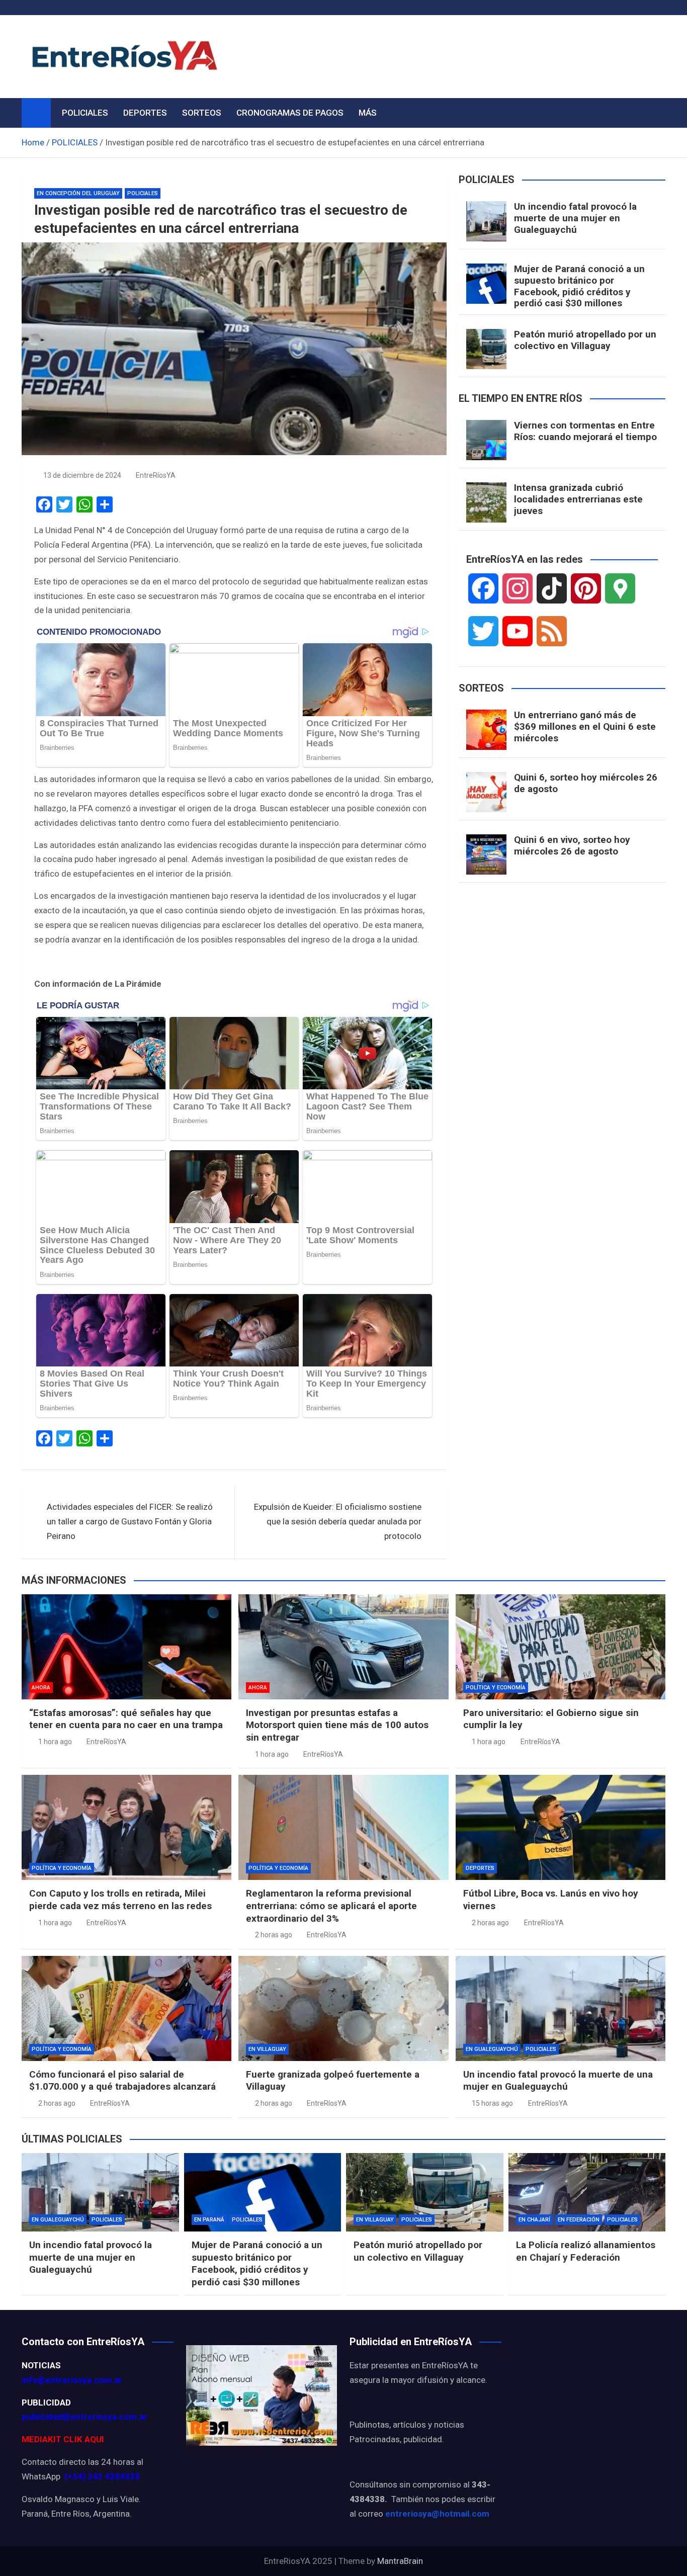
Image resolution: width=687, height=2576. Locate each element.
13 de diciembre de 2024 (82, 475)
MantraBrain (400, 2561)
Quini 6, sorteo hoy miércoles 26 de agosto (586, 783)
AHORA (41, 1688)
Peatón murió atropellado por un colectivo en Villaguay (585, 340)
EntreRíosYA (156, 475)
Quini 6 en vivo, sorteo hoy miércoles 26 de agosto (572, 845)
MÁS (368, 113)
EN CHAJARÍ (534, 2220)
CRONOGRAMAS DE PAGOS (290, 113)
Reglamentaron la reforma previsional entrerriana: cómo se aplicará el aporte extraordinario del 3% (331, 1906)
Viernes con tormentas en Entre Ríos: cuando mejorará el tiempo (585, 431)
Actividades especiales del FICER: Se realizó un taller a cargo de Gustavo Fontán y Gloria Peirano (130, 1521)
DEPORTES (145, 113)
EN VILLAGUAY (267, 2049)
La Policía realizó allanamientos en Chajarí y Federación (586, 2251)
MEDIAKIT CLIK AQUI (63, 2439)
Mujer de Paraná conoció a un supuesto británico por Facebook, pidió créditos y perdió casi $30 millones (579, 286)
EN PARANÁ (209, 2220)
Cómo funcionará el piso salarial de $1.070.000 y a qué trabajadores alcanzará (122, 2081)
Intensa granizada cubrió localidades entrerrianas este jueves (578, 499)
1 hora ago (55, 1742)
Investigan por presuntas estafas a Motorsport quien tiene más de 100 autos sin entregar (337, 1725)
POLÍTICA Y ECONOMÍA (496, 1688)
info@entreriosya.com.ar (72, 2380)
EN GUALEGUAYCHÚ (492, 2049)
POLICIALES (85, 113)
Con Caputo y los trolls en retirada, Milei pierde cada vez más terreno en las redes (120, 1900)
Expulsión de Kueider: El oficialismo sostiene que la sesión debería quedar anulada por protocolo (338, 1521)
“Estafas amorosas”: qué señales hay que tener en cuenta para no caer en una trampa (126, 1719)
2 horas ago (274, 1935)
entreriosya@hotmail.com (437, 2514)
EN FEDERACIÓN (579, 2220)
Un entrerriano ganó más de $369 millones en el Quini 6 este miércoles (585, 726)
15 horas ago (492, 2103)
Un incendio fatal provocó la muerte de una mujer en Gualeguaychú (575, 218)
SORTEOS (202, 113)
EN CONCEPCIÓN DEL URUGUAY (78, 193)
